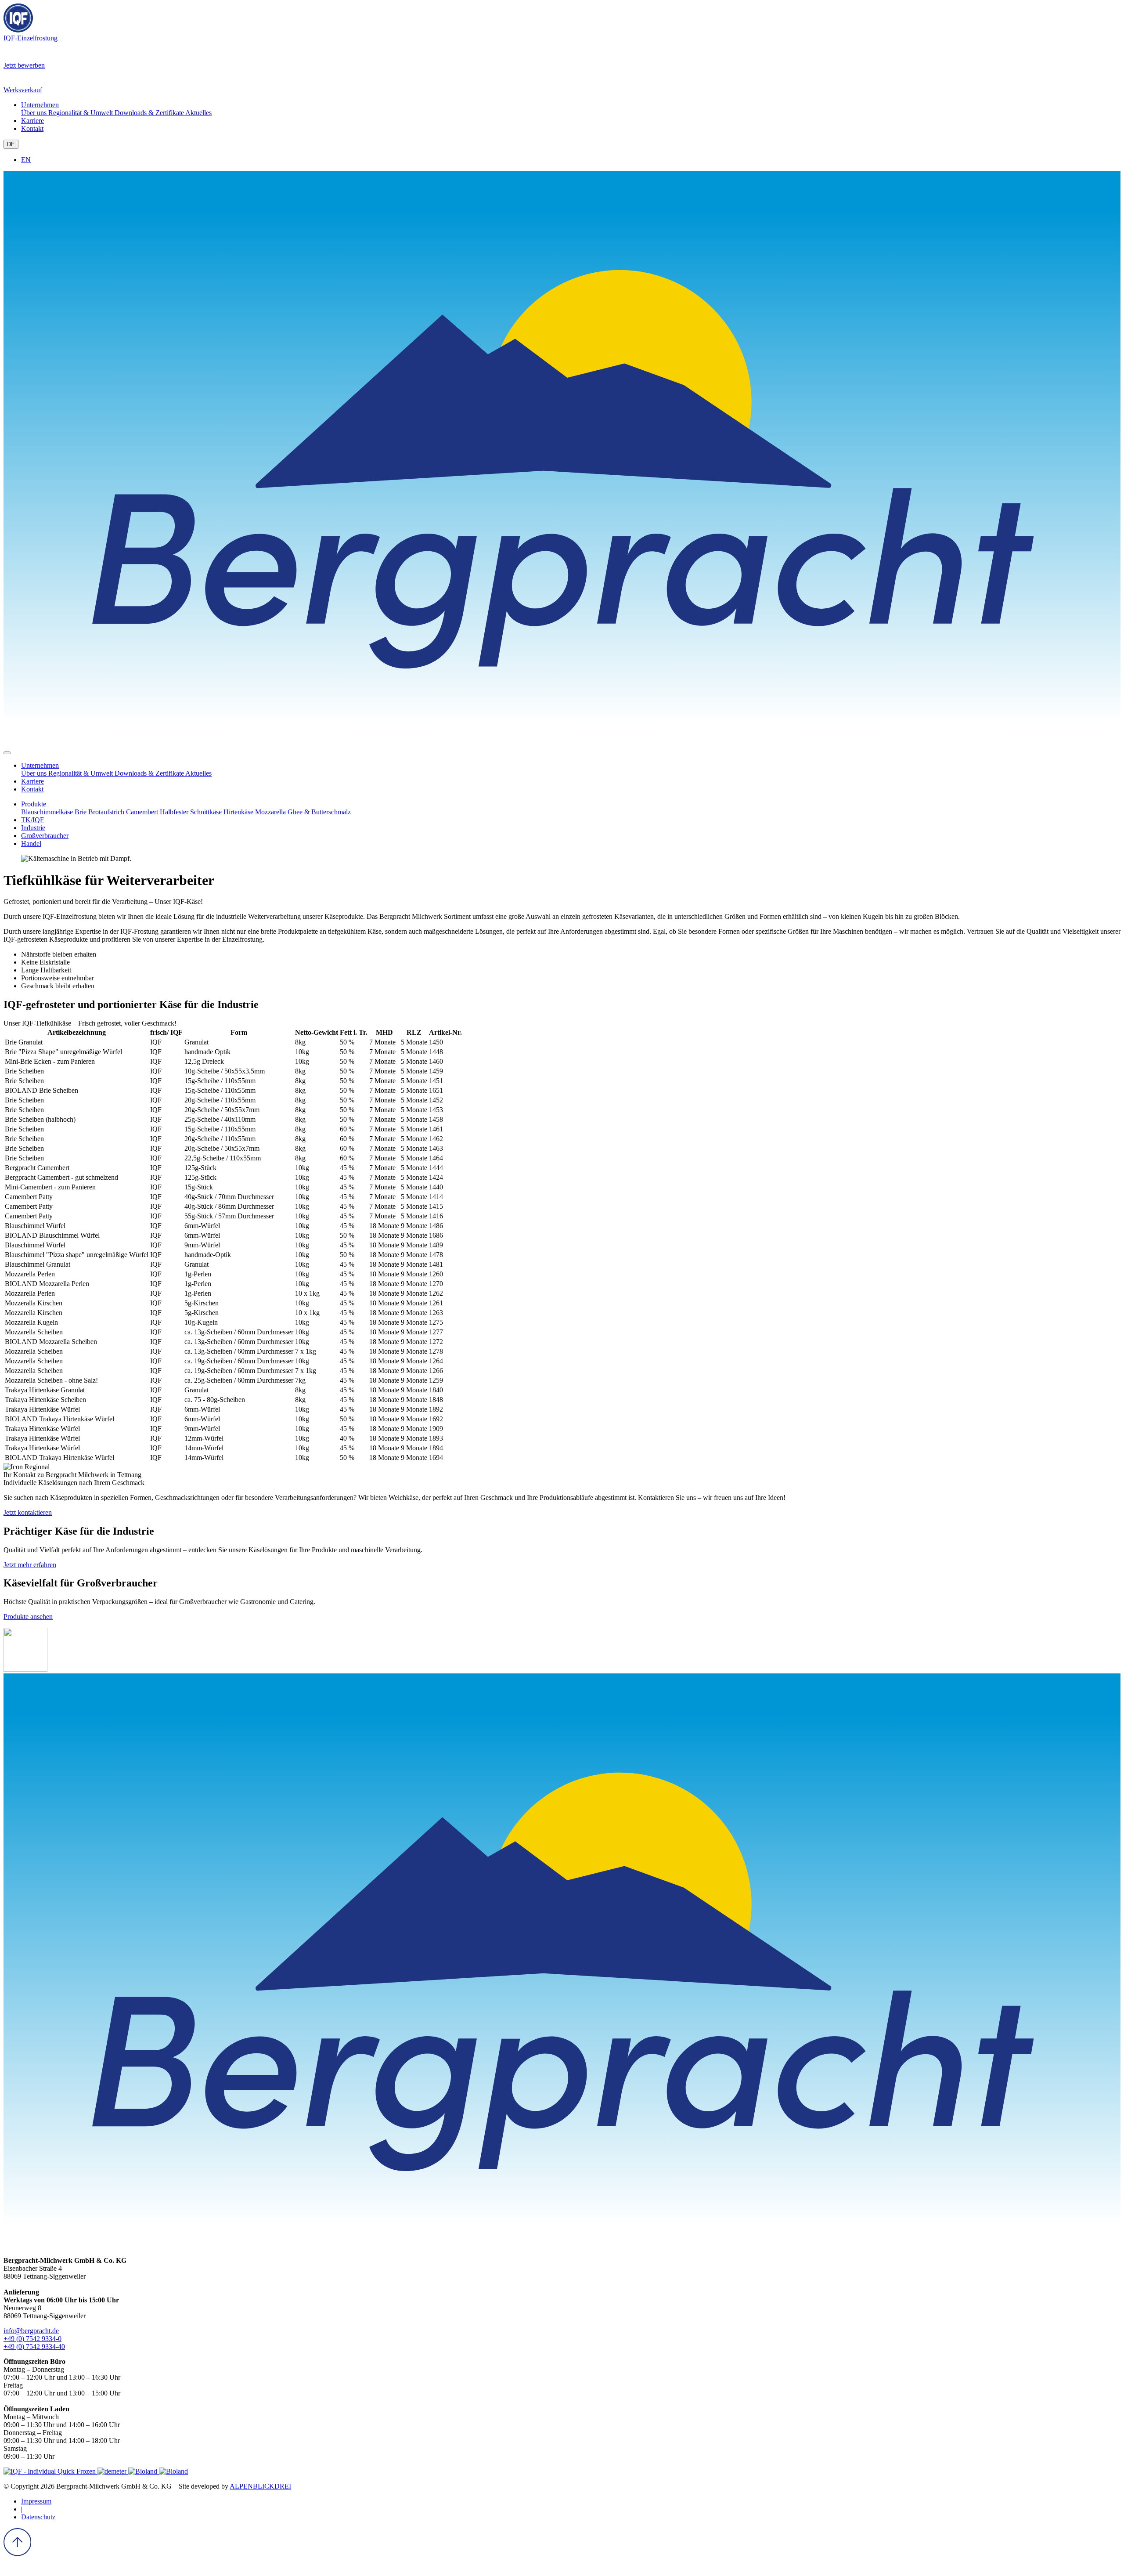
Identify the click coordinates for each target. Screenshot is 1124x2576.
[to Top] (17, 2553)
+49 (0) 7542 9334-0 (32, 2339)
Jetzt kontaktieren (28, 1512)
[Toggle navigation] (7, 753)
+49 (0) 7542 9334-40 (34, 2347)
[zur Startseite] (562, 742)
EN (26, 160)
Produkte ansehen (28, 1617)
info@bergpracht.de (31, 2331)
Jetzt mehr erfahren (30, 1565)
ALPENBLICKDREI (260, 2486)
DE (11, 144)
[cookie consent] (10, 2568)
